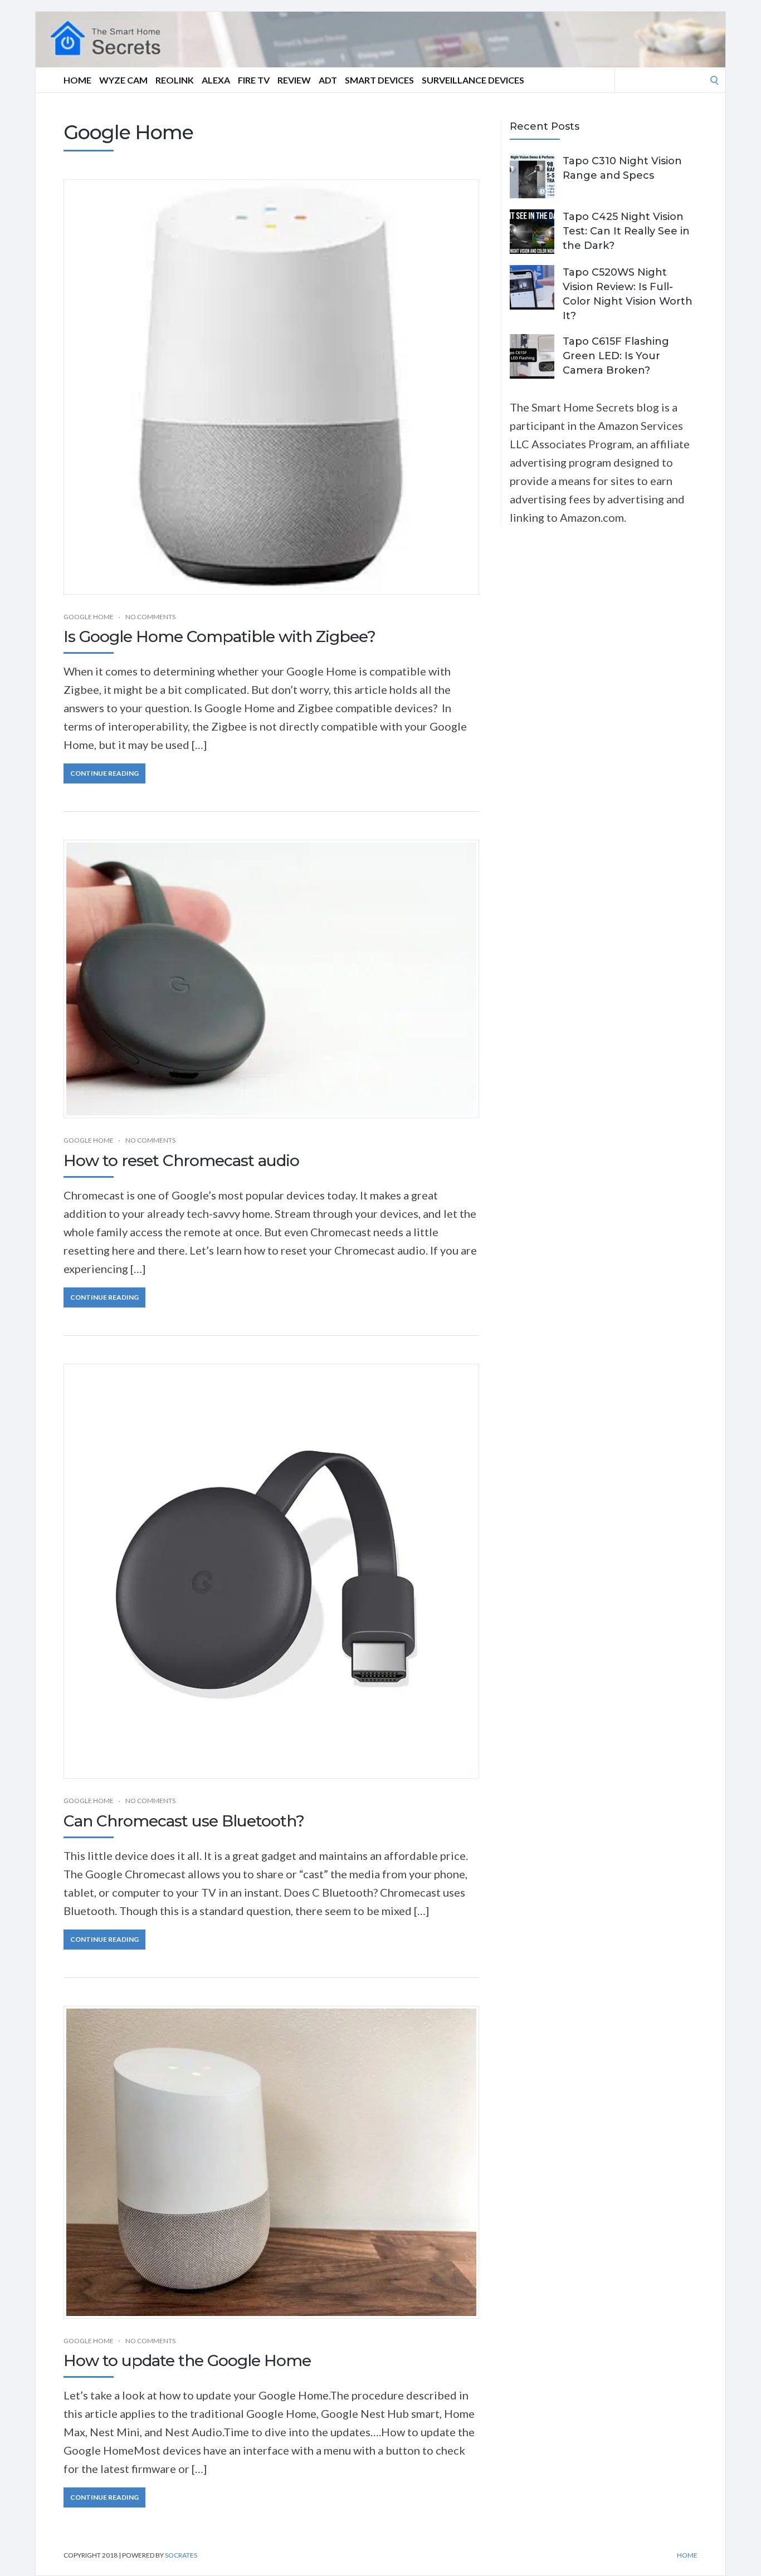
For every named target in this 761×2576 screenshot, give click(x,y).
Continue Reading (104, 773)
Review (294, 80)
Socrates (181, 2555)
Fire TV (254, 80)
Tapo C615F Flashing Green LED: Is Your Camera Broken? (616, 356)
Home (77, 80)
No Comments (150, 617)
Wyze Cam (123, 80)
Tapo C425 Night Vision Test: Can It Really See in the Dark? (626, 231)
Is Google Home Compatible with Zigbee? (219, 636)
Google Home (89, 617)
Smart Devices (379, 80)
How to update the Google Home (187, 2360)
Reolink (175, 80)
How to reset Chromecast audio (181, 1160)
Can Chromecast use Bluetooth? (184, 1821)
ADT (328, 80)
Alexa (216, 80)
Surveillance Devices (473, 80)
